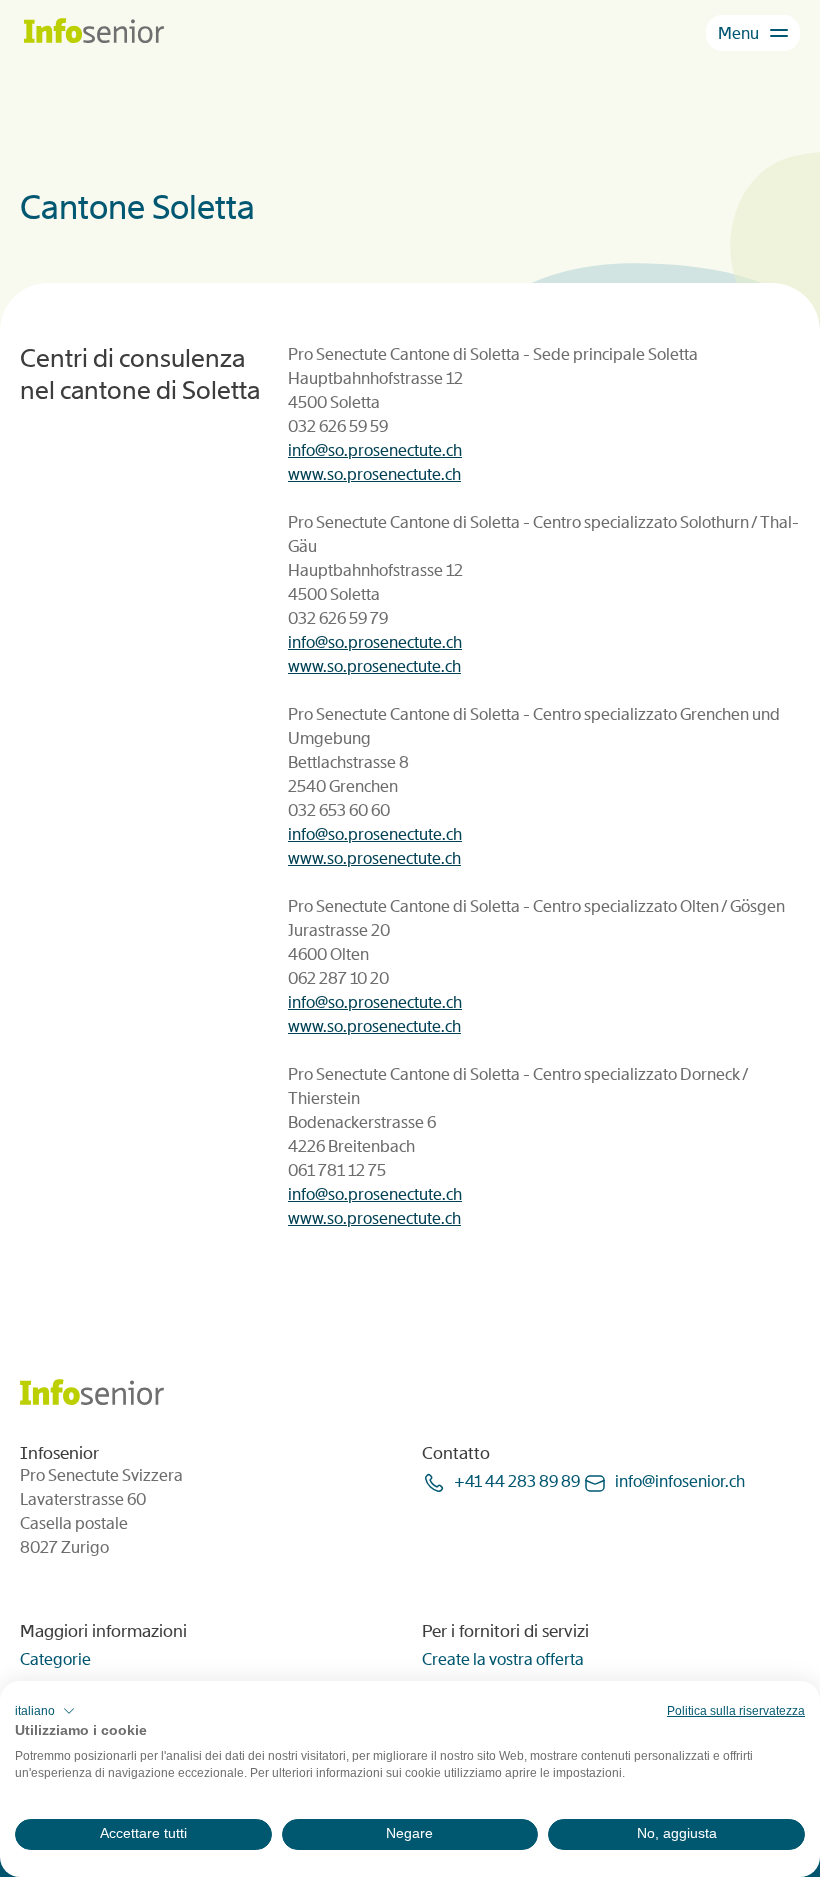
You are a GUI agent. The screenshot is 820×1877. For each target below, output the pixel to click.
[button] (45, 1711)
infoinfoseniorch (680, 1481)
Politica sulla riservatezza (736, 1711)
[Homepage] (94, 32)
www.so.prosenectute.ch (374, 474)
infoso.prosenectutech (375, 450)
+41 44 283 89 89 (517, 1481)
